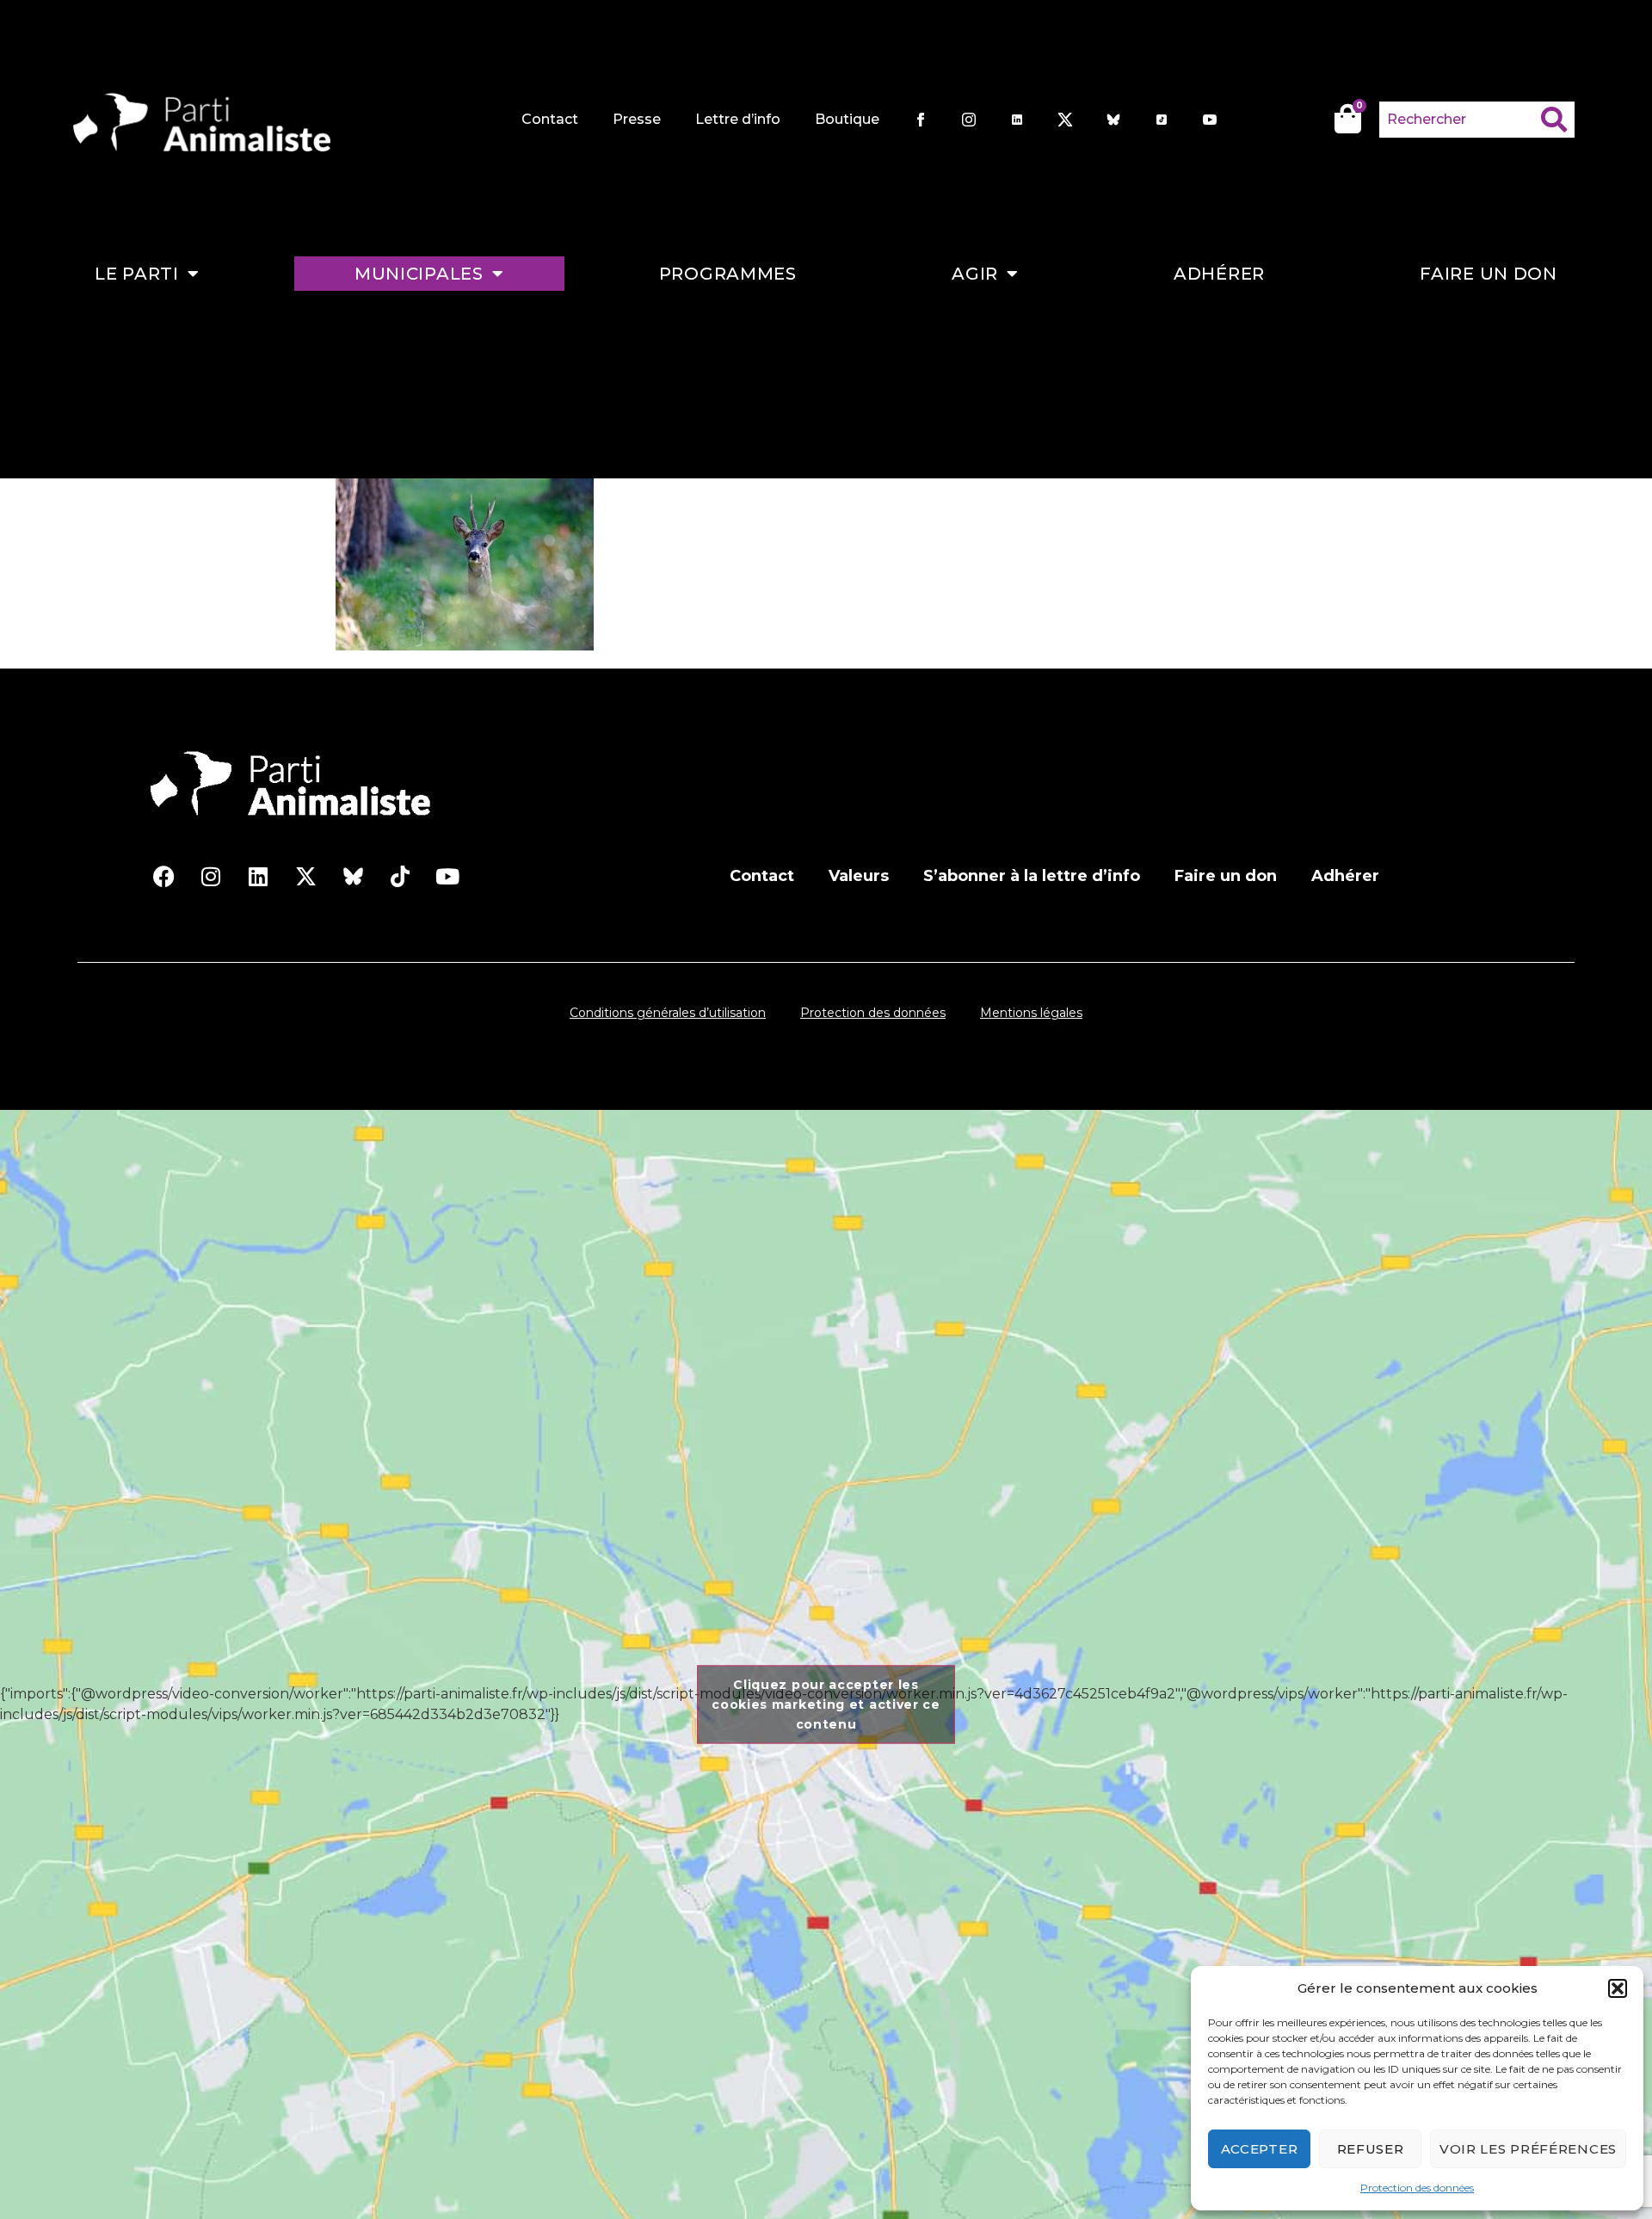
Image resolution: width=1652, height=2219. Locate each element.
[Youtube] (447, 876)
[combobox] (1460, 120)
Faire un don (1488, 274)
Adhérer (1219, 274)
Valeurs (859, 876)
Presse (637, 119)
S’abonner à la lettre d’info (1032, 876)
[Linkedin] (258, 876)
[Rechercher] (1558, 120)
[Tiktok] (400, 876)
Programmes (728, 274)
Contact (550, 119)
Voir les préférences (1528, 2149)
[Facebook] (163, 876)
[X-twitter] (305, 876)
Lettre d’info (738, 119)
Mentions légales (1031, 1013)
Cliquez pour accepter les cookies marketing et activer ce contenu (826, 1704)
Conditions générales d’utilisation (668, 1013)
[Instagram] (211, 876)
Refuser (1371, 2149)
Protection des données (1417, 2188)
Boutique (847, 119)
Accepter (1260, 2149)
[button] (1618, 1988)
